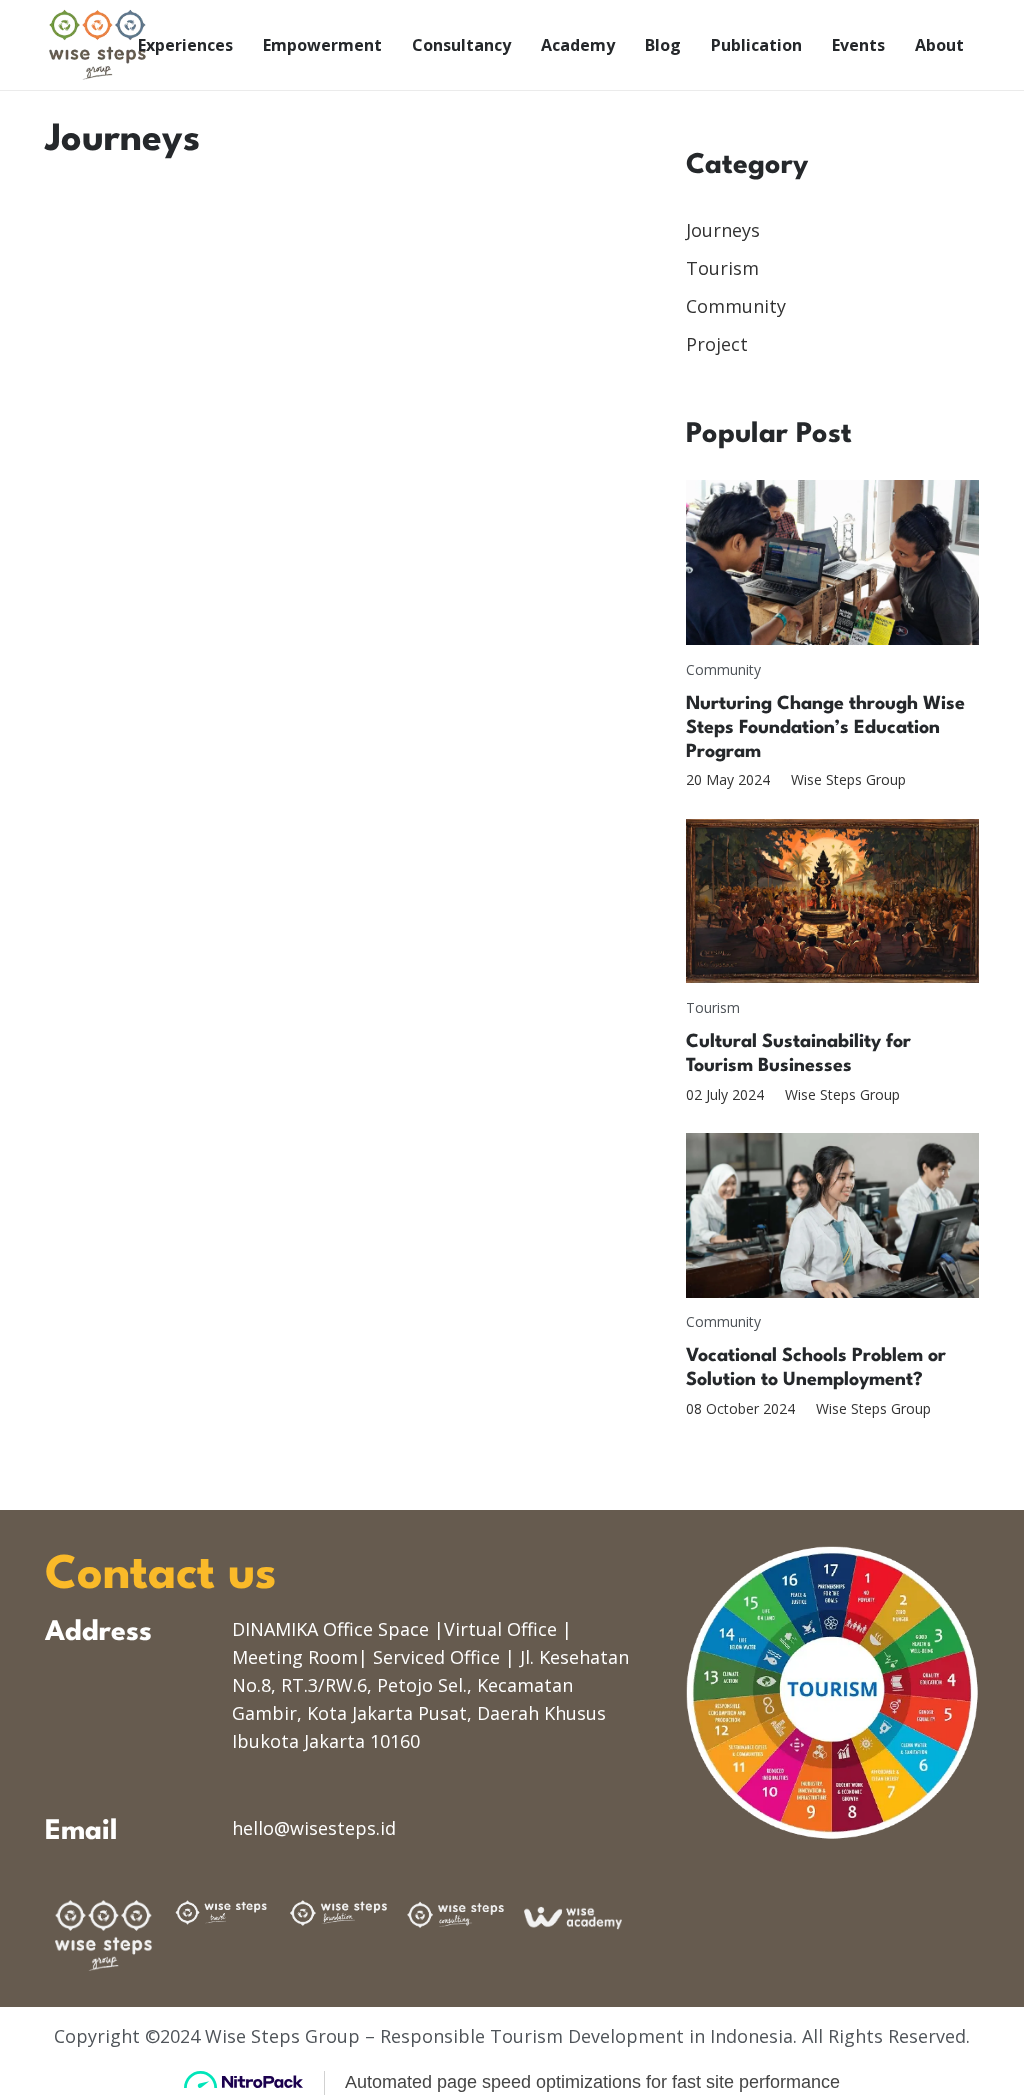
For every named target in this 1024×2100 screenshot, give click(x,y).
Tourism (722, 268)
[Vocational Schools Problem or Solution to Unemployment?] (832, 1215)
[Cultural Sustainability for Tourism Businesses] (832, 901)
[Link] (97, 45)
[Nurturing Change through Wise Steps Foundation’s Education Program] (832, 562)
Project (717, 344)
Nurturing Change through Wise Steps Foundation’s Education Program (825, 728)
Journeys (723, 230)
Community (736, 306)
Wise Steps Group (848, 779)
